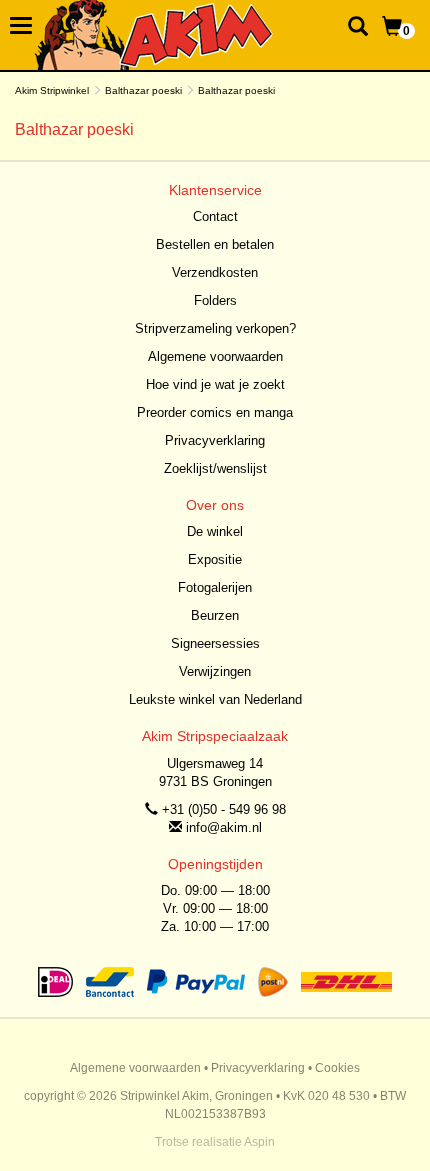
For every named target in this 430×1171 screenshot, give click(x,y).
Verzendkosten (215, 272)
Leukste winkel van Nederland (215, 699)
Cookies (337, 1068)
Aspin (259, 1142)
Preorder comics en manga (215, 412)
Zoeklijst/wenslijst (215, 468)
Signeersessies (215, 643)
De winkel (215, 531)
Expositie (215, 559)
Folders (215, 300)
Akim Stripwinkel (52, 90)
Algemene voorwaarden (215, 356)
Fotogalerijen (215, 587)
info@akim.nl (224, 827)
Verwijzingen (215, 671)
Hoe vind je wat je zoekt (215, 384)
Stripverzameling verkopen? (215, 328)
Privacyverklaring (215, 440)
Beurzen (215, 615)
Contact (215, 216)
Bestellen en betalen (215, 244)
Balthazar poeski (143, 90)
